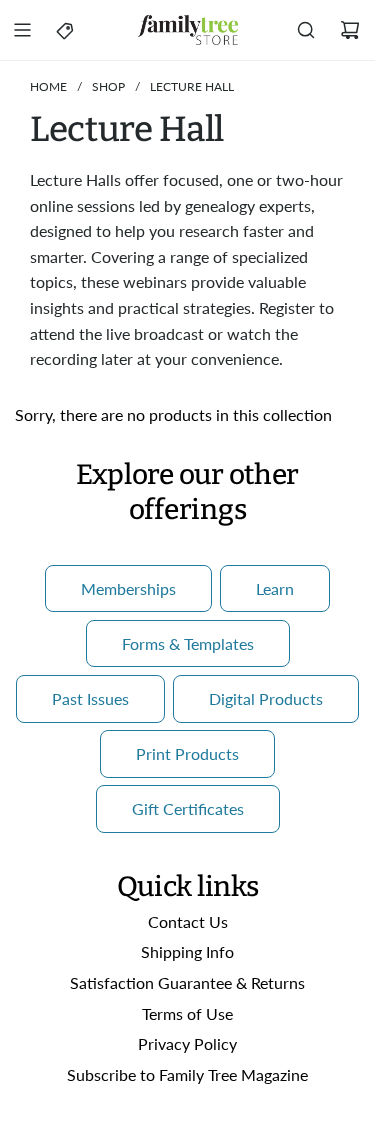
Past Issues (90, 698)
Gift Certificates (188, 808)
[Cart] (350, 30)
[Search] (306, 30)
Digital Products (266, 698)
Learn (275, 588)
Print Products (187, 753)
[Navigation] (22, 30)
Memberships (128, 588)
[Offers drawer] (66, 30)
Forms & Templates (188, 643)
